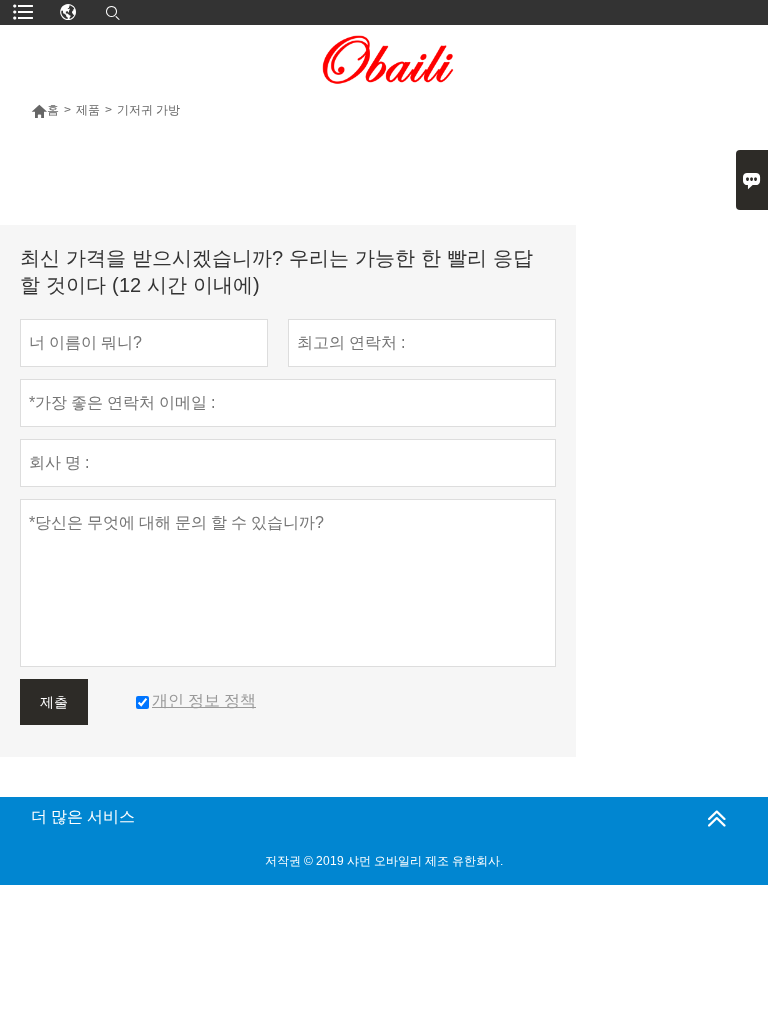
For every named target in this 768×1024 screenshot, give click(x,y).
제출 (54, 702)
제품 (88, 110)
